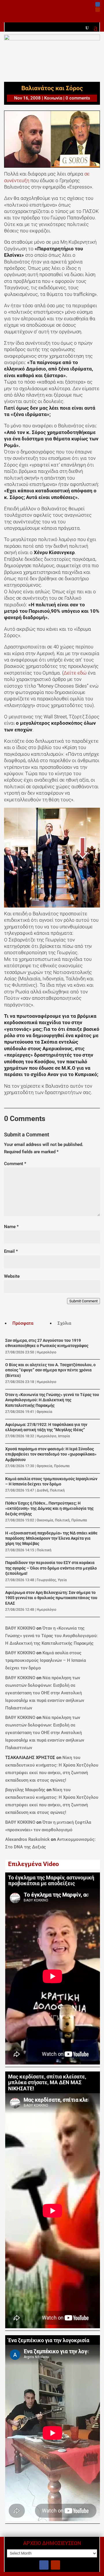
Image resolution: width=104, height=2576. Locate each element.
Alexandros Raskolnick (27, 1839)
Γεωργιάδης (46, 1580)
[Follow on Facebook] (98, 4)
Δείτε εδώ (76, 673)
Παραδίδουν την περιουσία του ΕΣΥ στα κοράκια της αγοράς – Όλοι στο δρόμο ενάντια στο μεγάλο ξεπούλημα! (51, 1568)
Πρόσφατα (23, 1323)
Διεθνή (42, 1490)
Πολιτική (57, 1490)
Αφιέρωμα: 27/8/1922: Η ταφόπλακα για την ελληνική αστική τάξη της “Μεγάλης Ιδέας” (46, 1427)
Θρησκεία (44, 1412)
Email (11, 1251)
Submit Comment (83, 1301)
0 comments (78, 98)
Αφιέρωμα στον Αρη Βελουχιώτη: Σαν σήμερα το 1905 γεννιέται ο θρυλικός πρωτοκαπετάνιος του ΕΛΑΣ (51, 1598)
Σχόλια (64, 1323)
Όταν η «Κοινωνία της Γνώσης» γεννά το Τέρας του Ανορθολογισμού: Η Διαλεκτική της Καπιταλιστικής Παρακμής (52, 1400)
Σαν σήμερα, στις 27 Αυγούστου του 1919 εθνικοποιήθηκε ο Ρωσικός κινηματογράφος (47, 1343)
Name (11, 1227)
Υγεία (62, 1580)
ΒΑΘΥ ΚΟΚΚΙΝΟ (20, 1628)
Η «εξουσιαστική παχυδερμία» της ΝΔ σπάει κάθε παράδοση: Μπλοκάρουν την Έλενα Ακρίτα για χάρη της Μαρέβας (51, 1539)
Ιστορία (64, 1436)
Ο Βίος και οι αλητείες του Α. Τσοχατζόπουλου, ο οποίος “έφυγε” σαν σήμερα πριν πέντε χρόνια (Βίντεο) (50, 1370)
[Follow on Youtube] (98, 10)
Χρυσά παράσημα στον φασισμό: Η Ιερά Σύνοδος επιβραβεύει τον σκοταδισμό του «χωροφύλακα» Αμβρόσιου (51, 1454)
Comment (15, 1164)
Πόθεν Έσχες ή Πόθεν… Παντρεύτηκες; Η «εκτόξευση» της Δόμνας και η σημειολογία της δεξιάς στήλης (49, 1509)
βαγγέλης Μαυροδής (25, 1790)
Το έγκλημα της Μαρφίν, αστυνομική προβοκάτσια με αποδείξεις (51, 1881)
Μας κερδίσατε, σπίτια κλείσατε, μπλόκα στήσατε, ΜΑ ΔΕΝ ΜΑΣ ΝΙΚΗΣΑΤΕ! (47, 2083)
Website (12, 1276)
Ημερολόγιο (47, 1352)
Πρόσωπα (62, 1466)
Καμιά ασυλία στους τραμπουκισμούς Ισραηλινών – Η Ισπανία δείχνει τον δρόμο (51, 1482)
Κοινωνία (53, 98)
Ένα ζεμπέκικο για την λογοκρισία (49, 2340)
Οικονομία (45, 1520)
